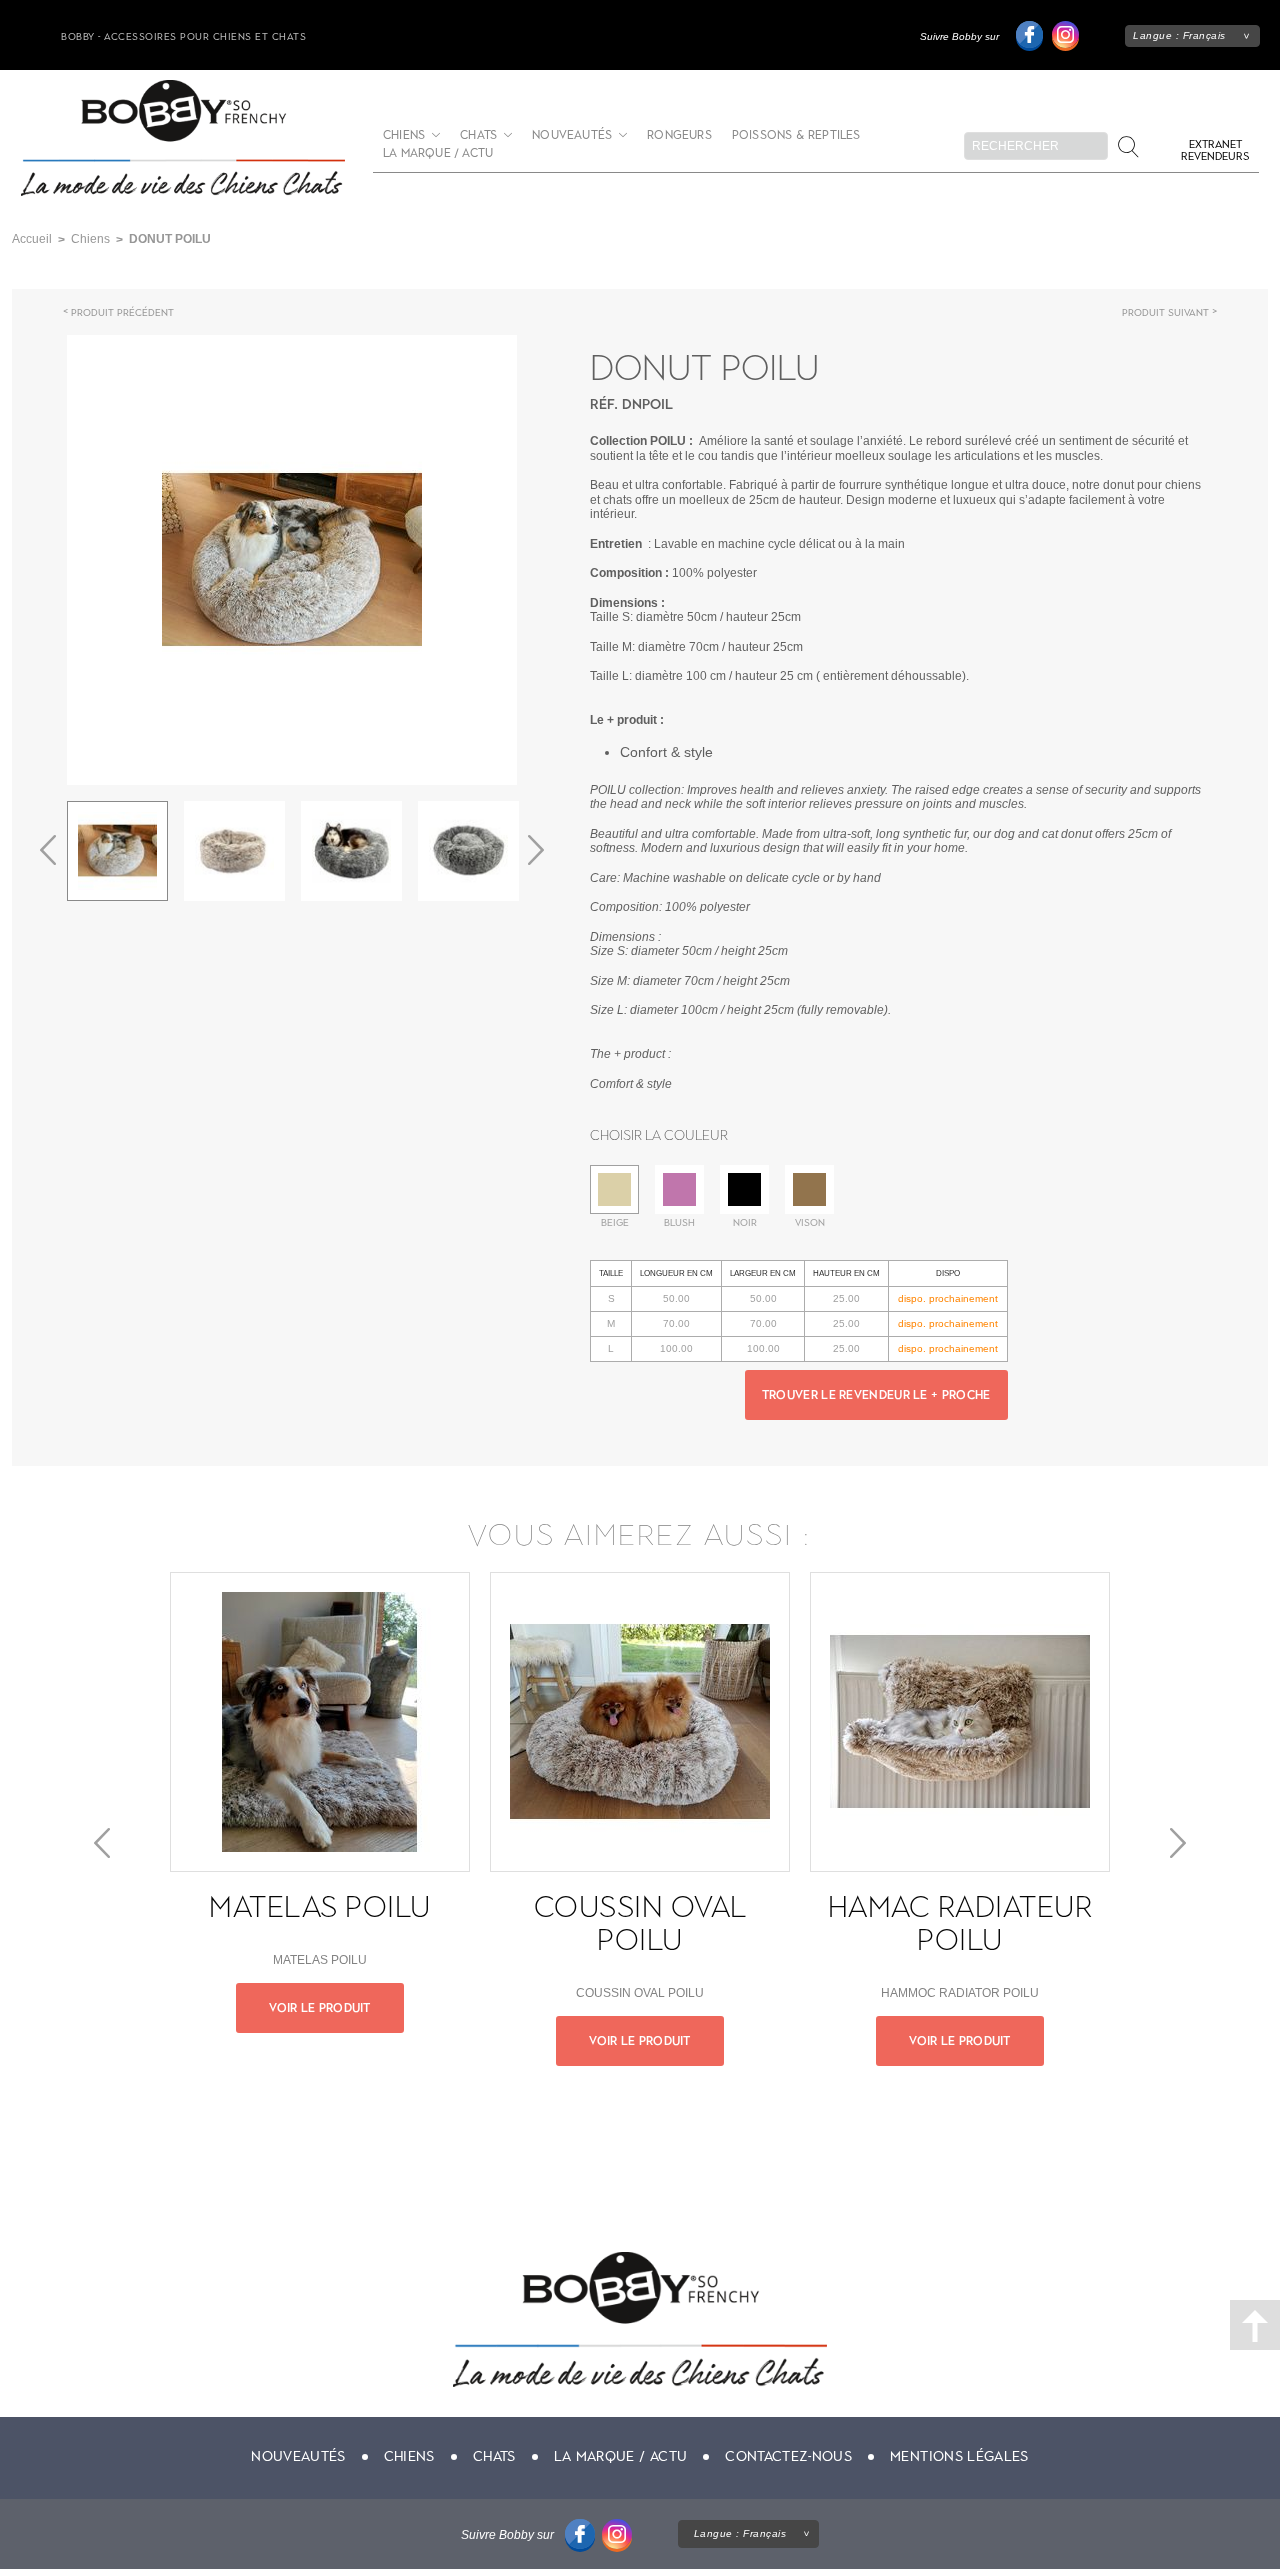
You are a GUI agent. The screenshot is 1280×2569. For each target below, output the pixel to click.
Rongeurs (679, 135)
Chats (478, 135)
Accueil (32, 239)
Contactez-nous (788, 2456)
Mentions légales (959, 2456)
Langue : (1179, 35)
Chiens (404, 135)
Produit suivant (1165, 312)
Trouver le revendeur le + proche (876, 1395)
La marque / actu (438, 153)
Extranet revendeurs (1215, 150)
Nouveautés (572, 135)
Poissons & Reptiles (796, 135)
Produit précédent (122, 312)
